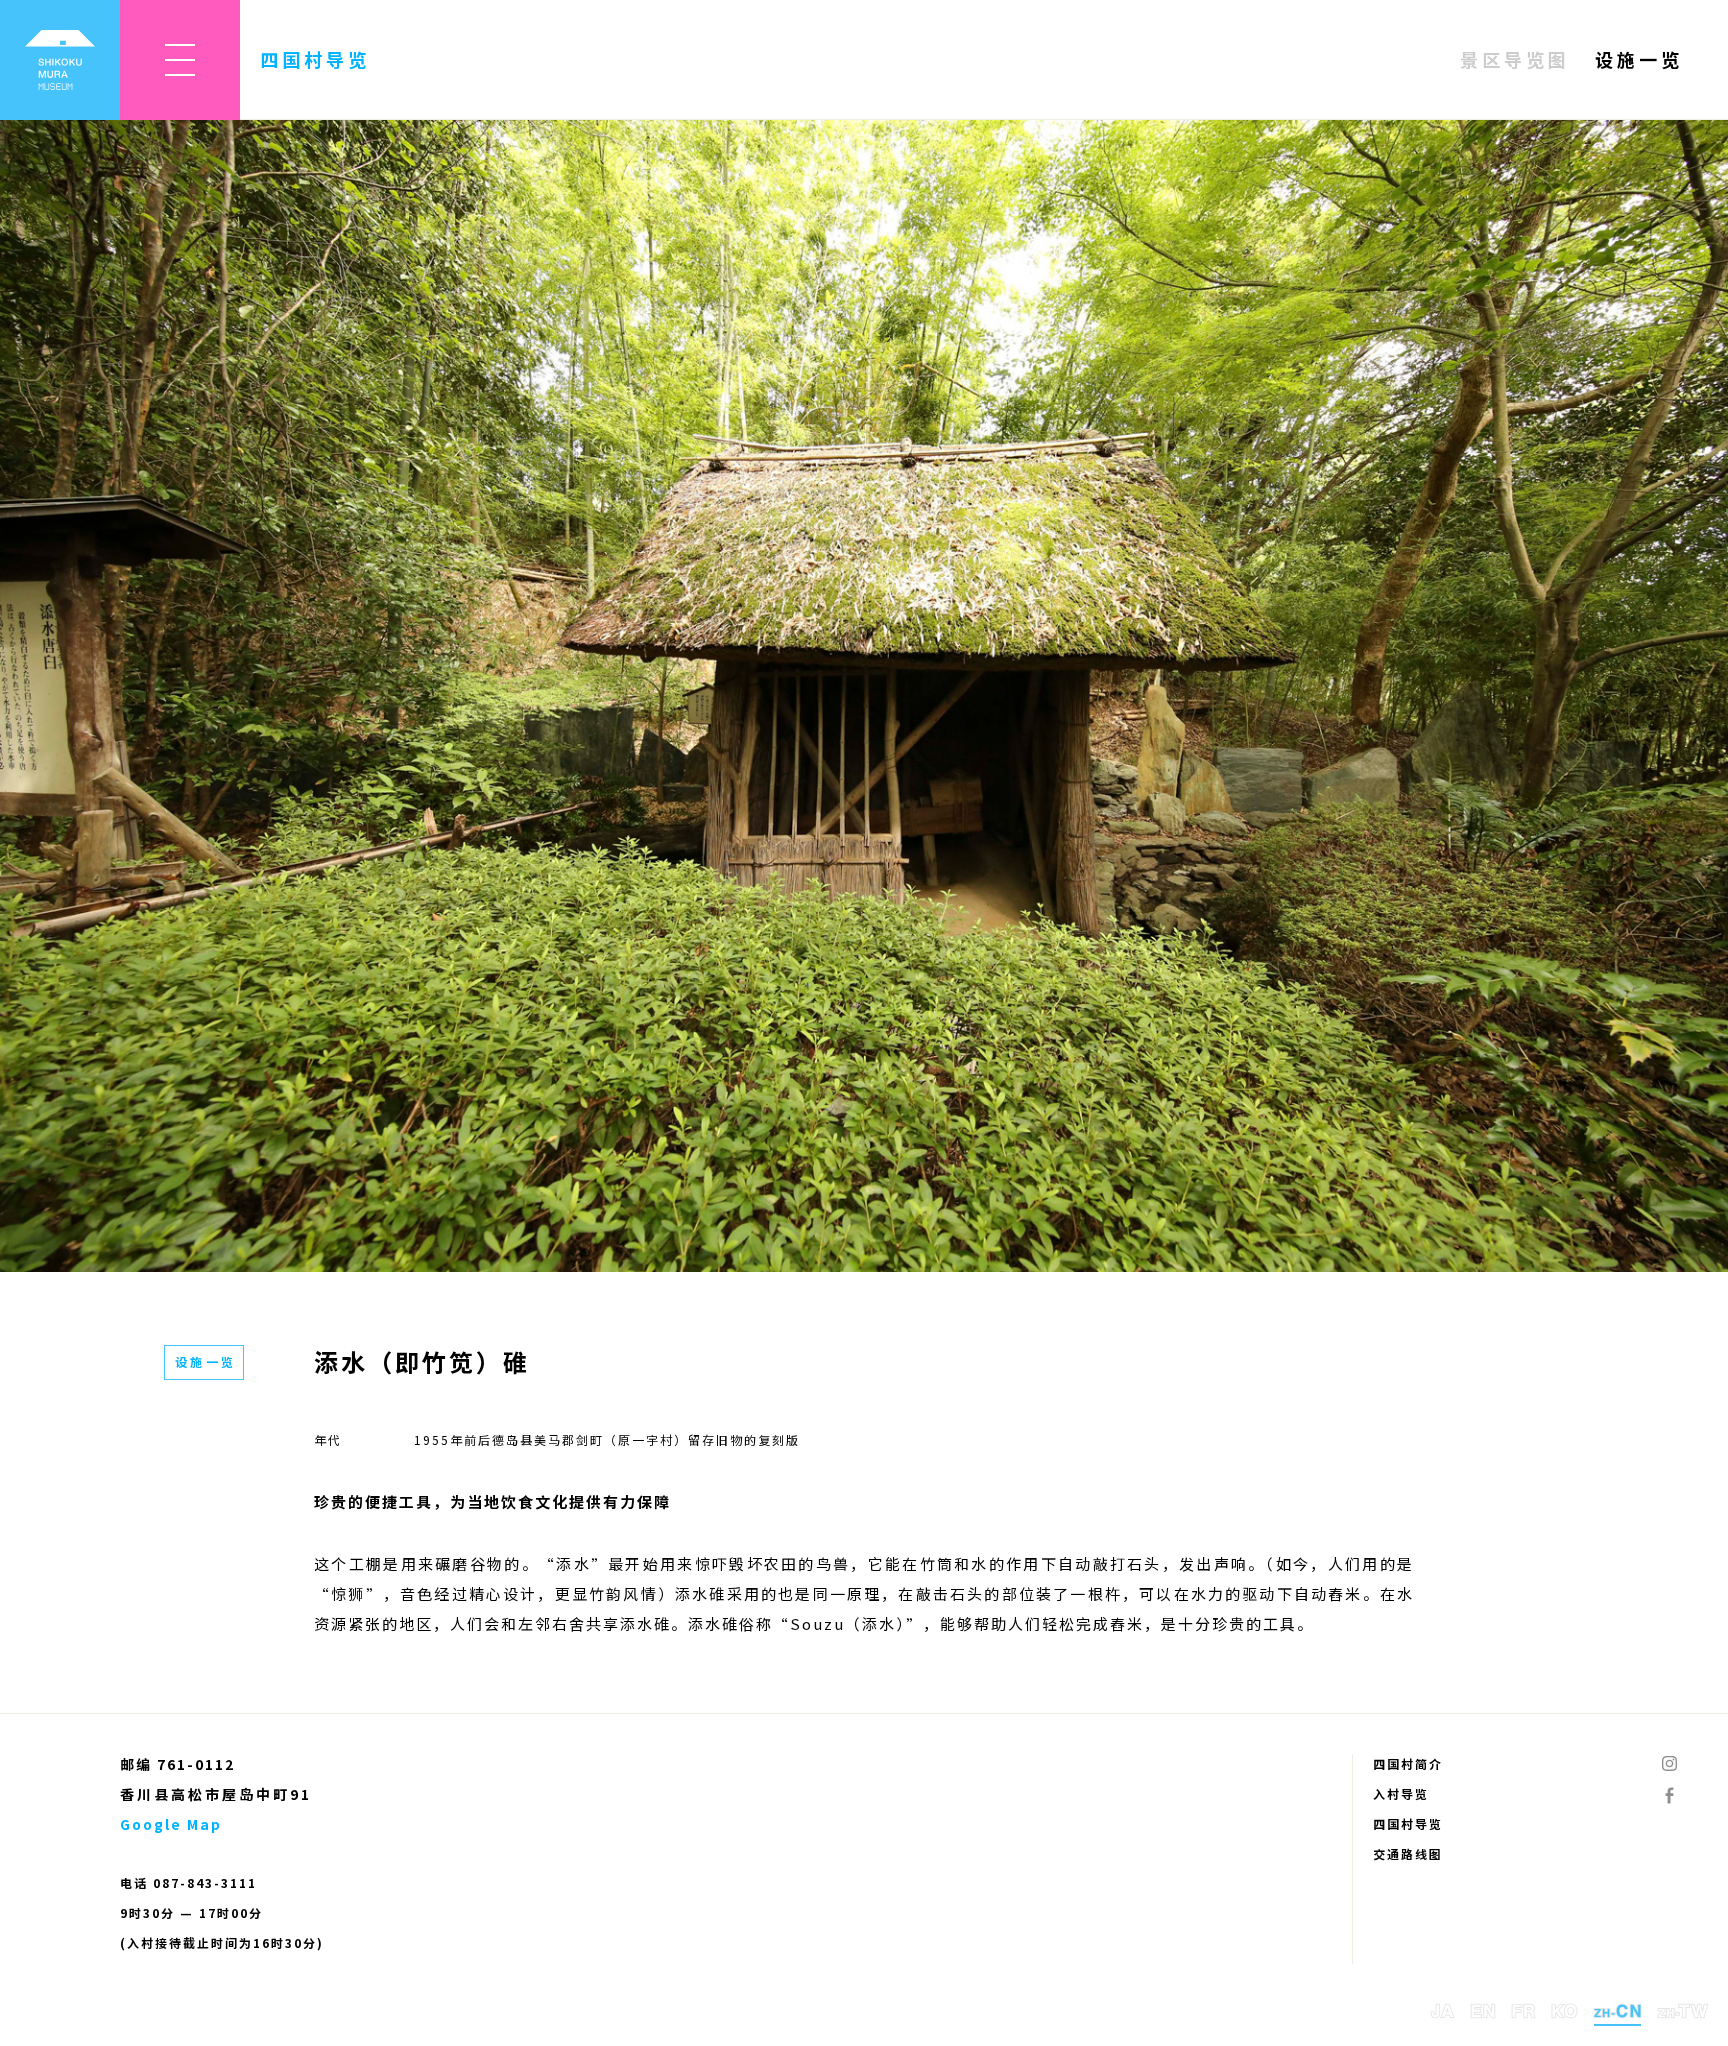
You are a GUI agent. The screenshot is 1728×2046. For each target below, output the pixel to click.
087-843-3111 (205, 1882)
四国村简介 (1408, 1763)
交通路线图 (1408, 1853)
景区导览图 (1515, 59)
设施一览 (1639, 59)
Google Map (171, 1824)
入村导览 (1401, 1793)
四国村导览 (1408, 1823)
